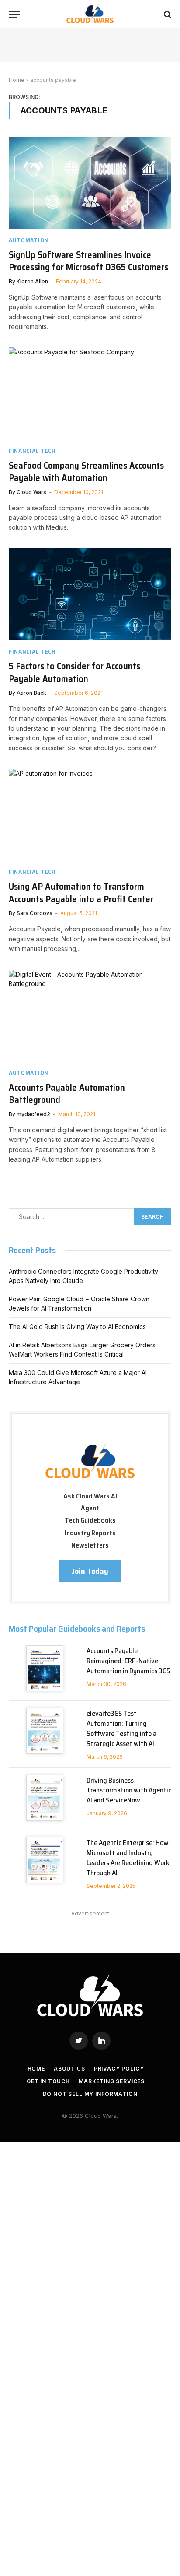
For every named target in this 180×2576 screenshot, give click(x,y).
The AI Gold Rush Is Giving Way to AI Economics (77, 1327)
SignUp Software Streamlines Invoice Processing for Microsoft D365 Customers (88, 261)
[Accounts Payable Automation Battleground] (90, 1016)
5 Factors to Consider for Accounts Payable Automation (74, 672)
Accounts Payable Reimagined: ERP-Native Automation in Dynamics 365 (128, 1661)
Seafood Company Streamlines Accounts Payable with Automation (86, 472)
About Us (69, 2069)
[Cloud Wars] (90, 14)
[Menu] (14, 14)
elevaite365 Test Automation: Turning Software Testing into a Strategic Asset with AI (121, 1728)
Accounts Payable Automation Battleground (67, 1094)
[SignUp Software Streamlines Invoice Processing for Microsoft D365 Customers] (90, 182)
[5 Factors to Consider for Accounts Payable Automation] (90, 594)
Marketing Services (112, 2081)
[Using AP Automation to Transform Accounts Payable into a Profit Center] (90, 814)
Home (17, 80)
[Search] (167, 14)
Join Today (90, 1571)
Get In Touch (48, 2081)
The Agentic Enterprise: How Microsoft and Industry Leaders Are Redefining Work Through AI (128, 1858)
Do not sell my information (90, 2094)
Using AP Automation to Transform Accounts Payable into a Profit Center (81, 893)
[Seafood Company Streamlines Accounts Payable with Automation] (90, 393)
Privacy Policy (119, 2069)
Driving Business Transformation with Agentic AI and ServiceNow (129, 1790)
